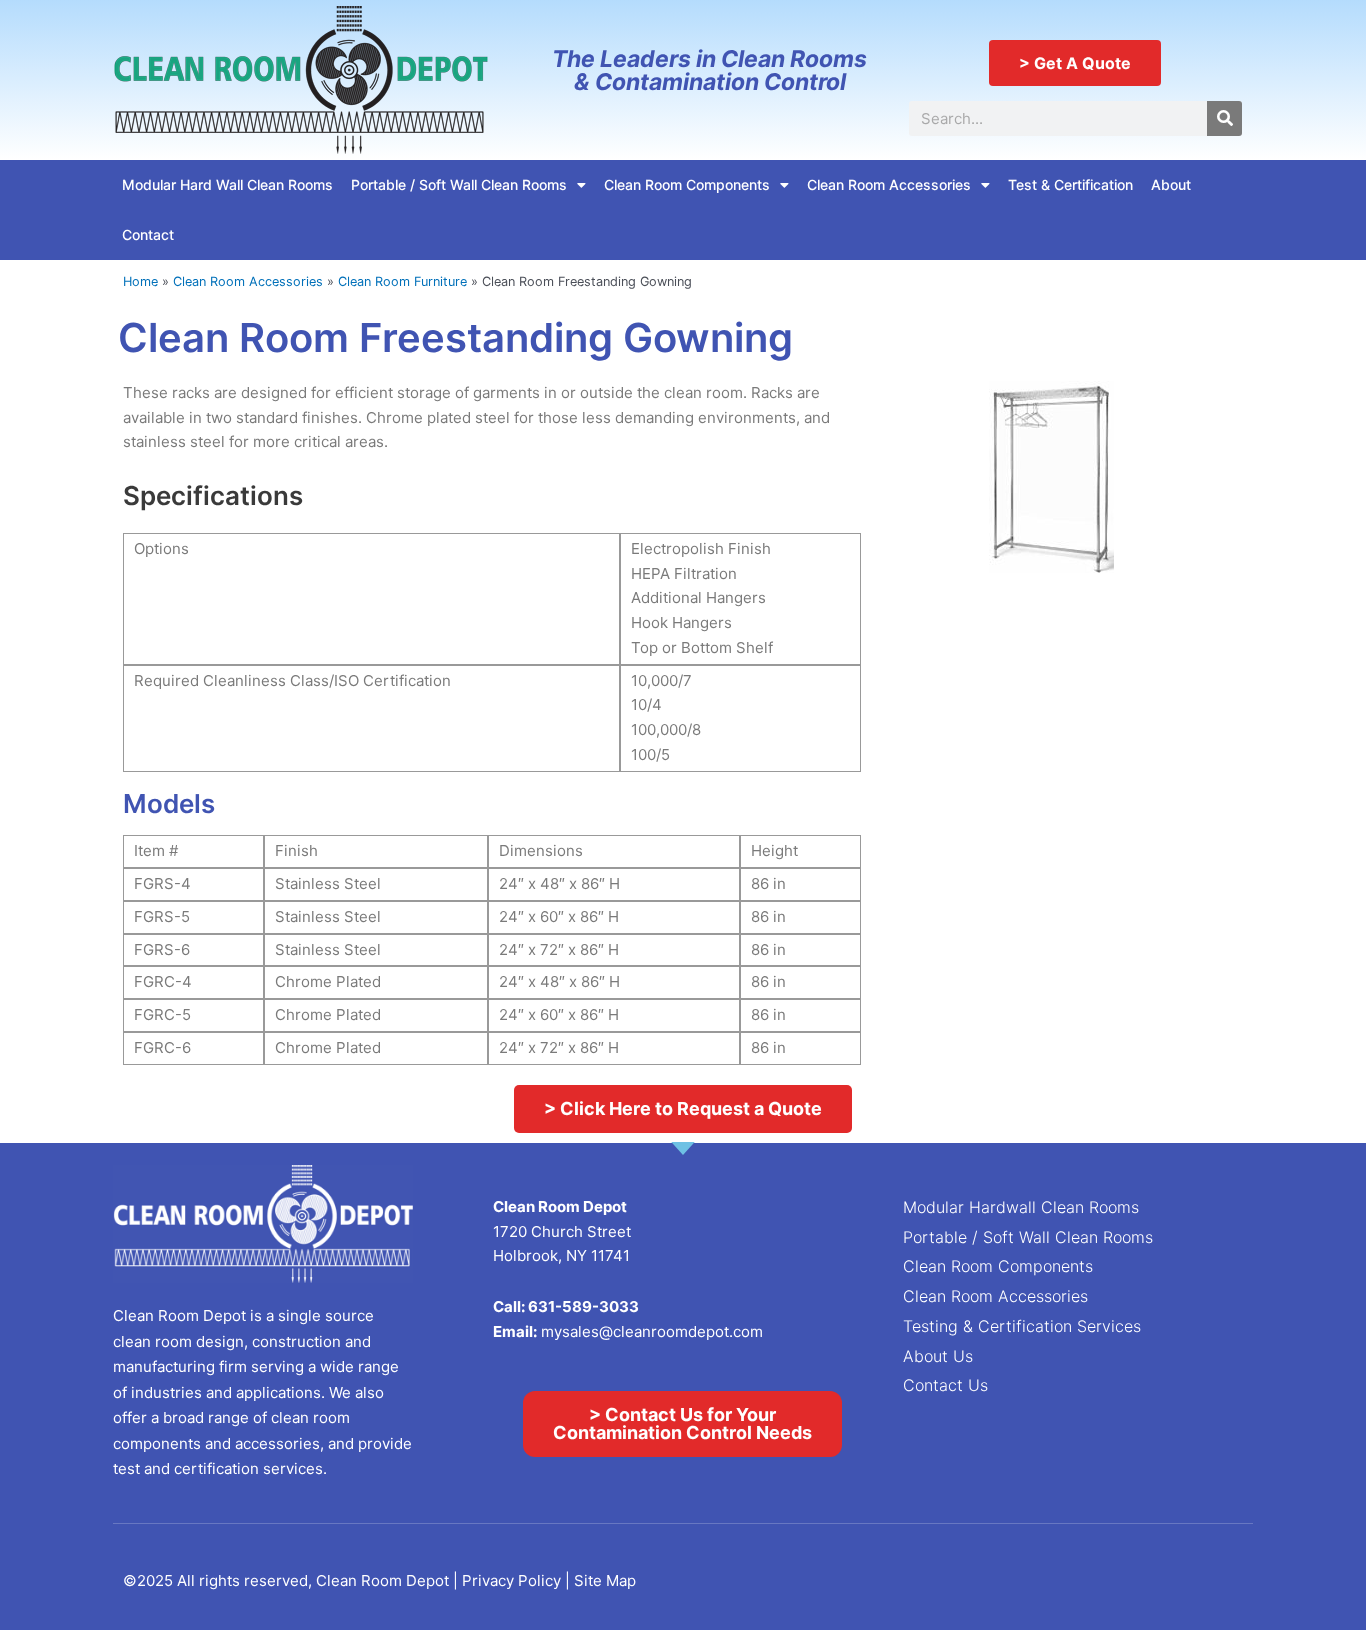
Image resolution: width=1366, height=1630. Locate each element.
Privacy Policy (513, 1580)
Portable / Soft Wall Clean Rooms (459, 184)
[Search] (1224, 118)
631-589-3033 (583, 1306)
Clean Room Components (687, 184)
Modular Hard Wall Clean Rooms (227, 184)
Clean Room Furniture (402, 281)
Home (140, 281)
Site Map (605, 1580)
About (1171, 184)
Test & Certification (1070, 184)
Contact (148, 234)
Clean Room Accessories (889, 184)
